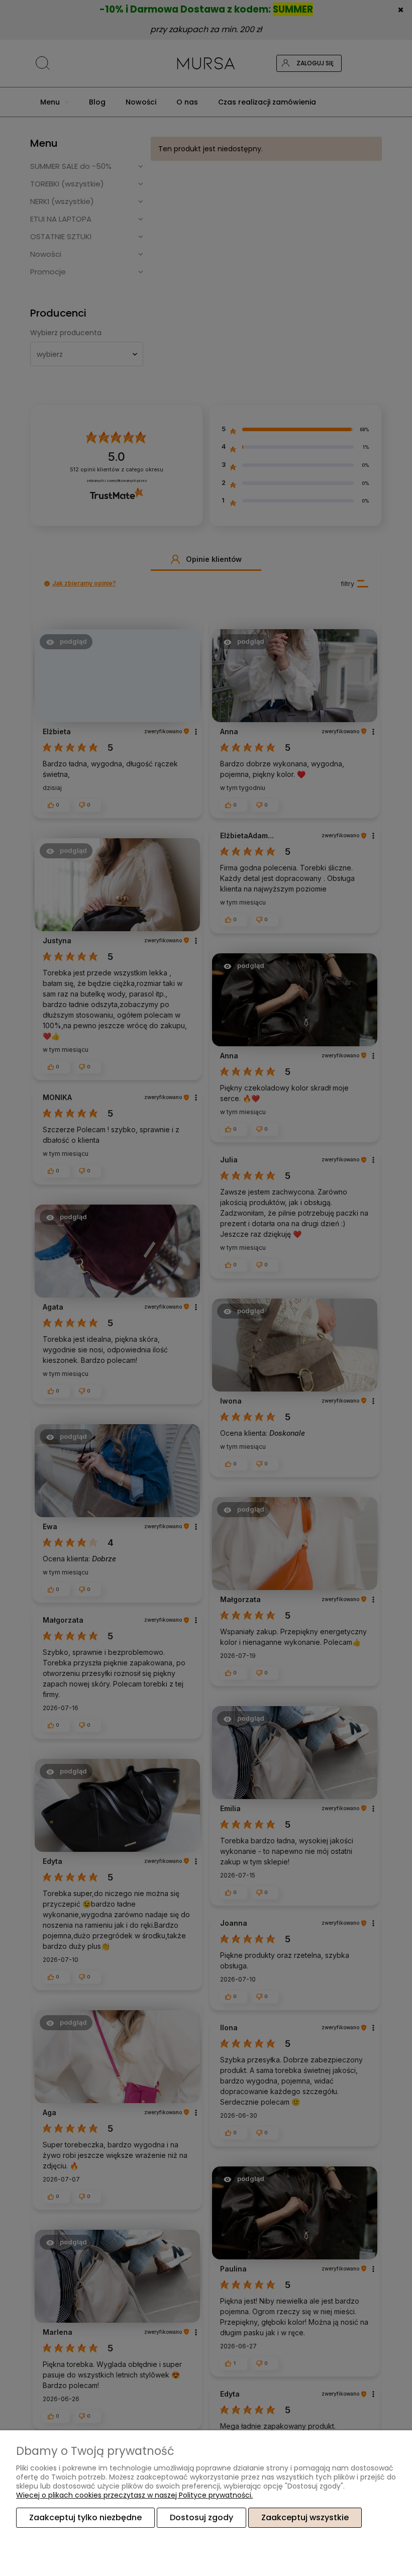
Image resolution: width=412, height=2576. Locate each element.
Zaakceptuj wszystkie (305, 2517)
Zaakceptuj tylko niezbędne (85, 2517)
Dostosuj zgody (201, 2517)
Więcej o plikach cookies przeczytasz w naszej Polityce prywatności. (134, 2495)
